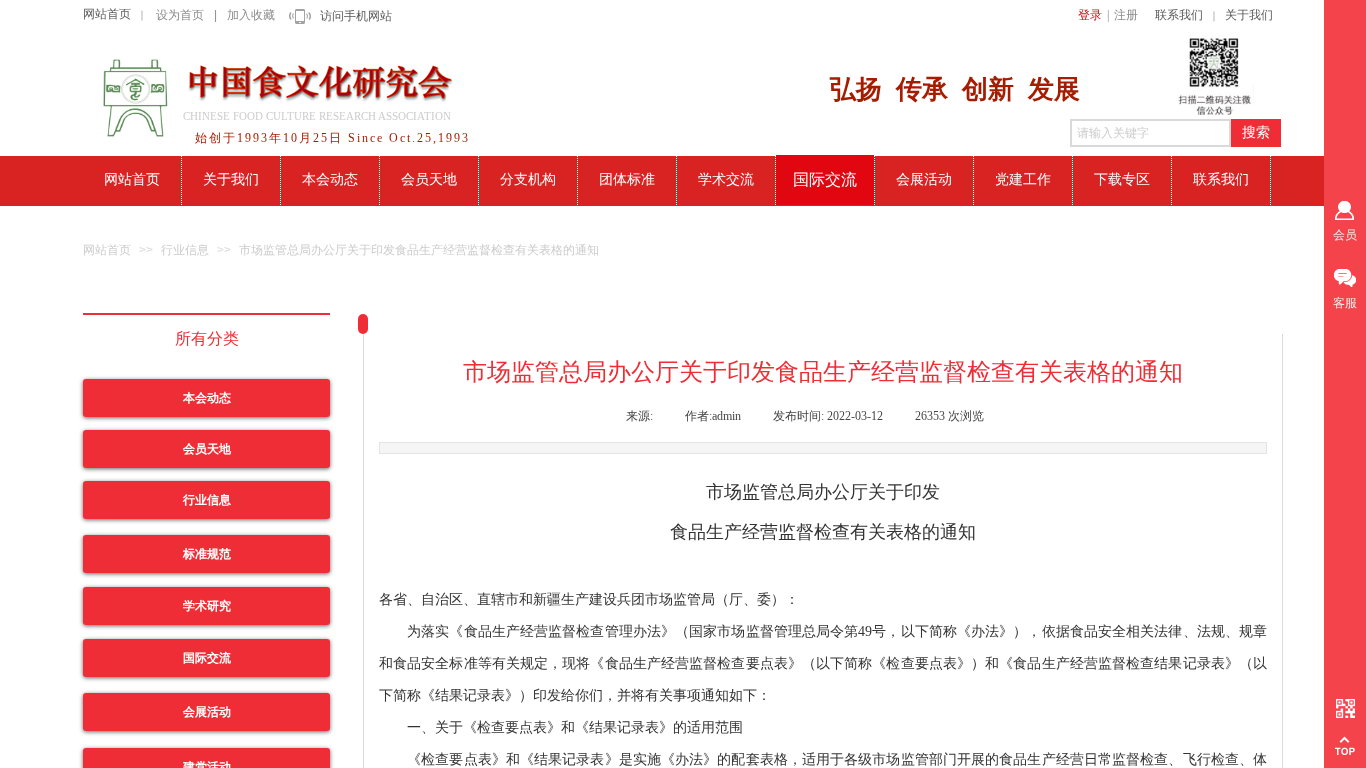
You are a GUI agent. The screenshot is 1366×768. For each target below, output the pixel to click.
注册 (1126, 15)
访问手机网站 (356, 16)
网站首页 (107, 14)
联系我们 (1179, 15)
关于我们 (1249, 15)
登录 (1090, 15)
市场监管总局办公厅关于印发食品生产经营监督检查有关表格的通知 (419, 250)
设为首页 (180, 15)
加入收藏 (251, 15)
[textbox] (1150, 133)
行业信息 (185, 250)
